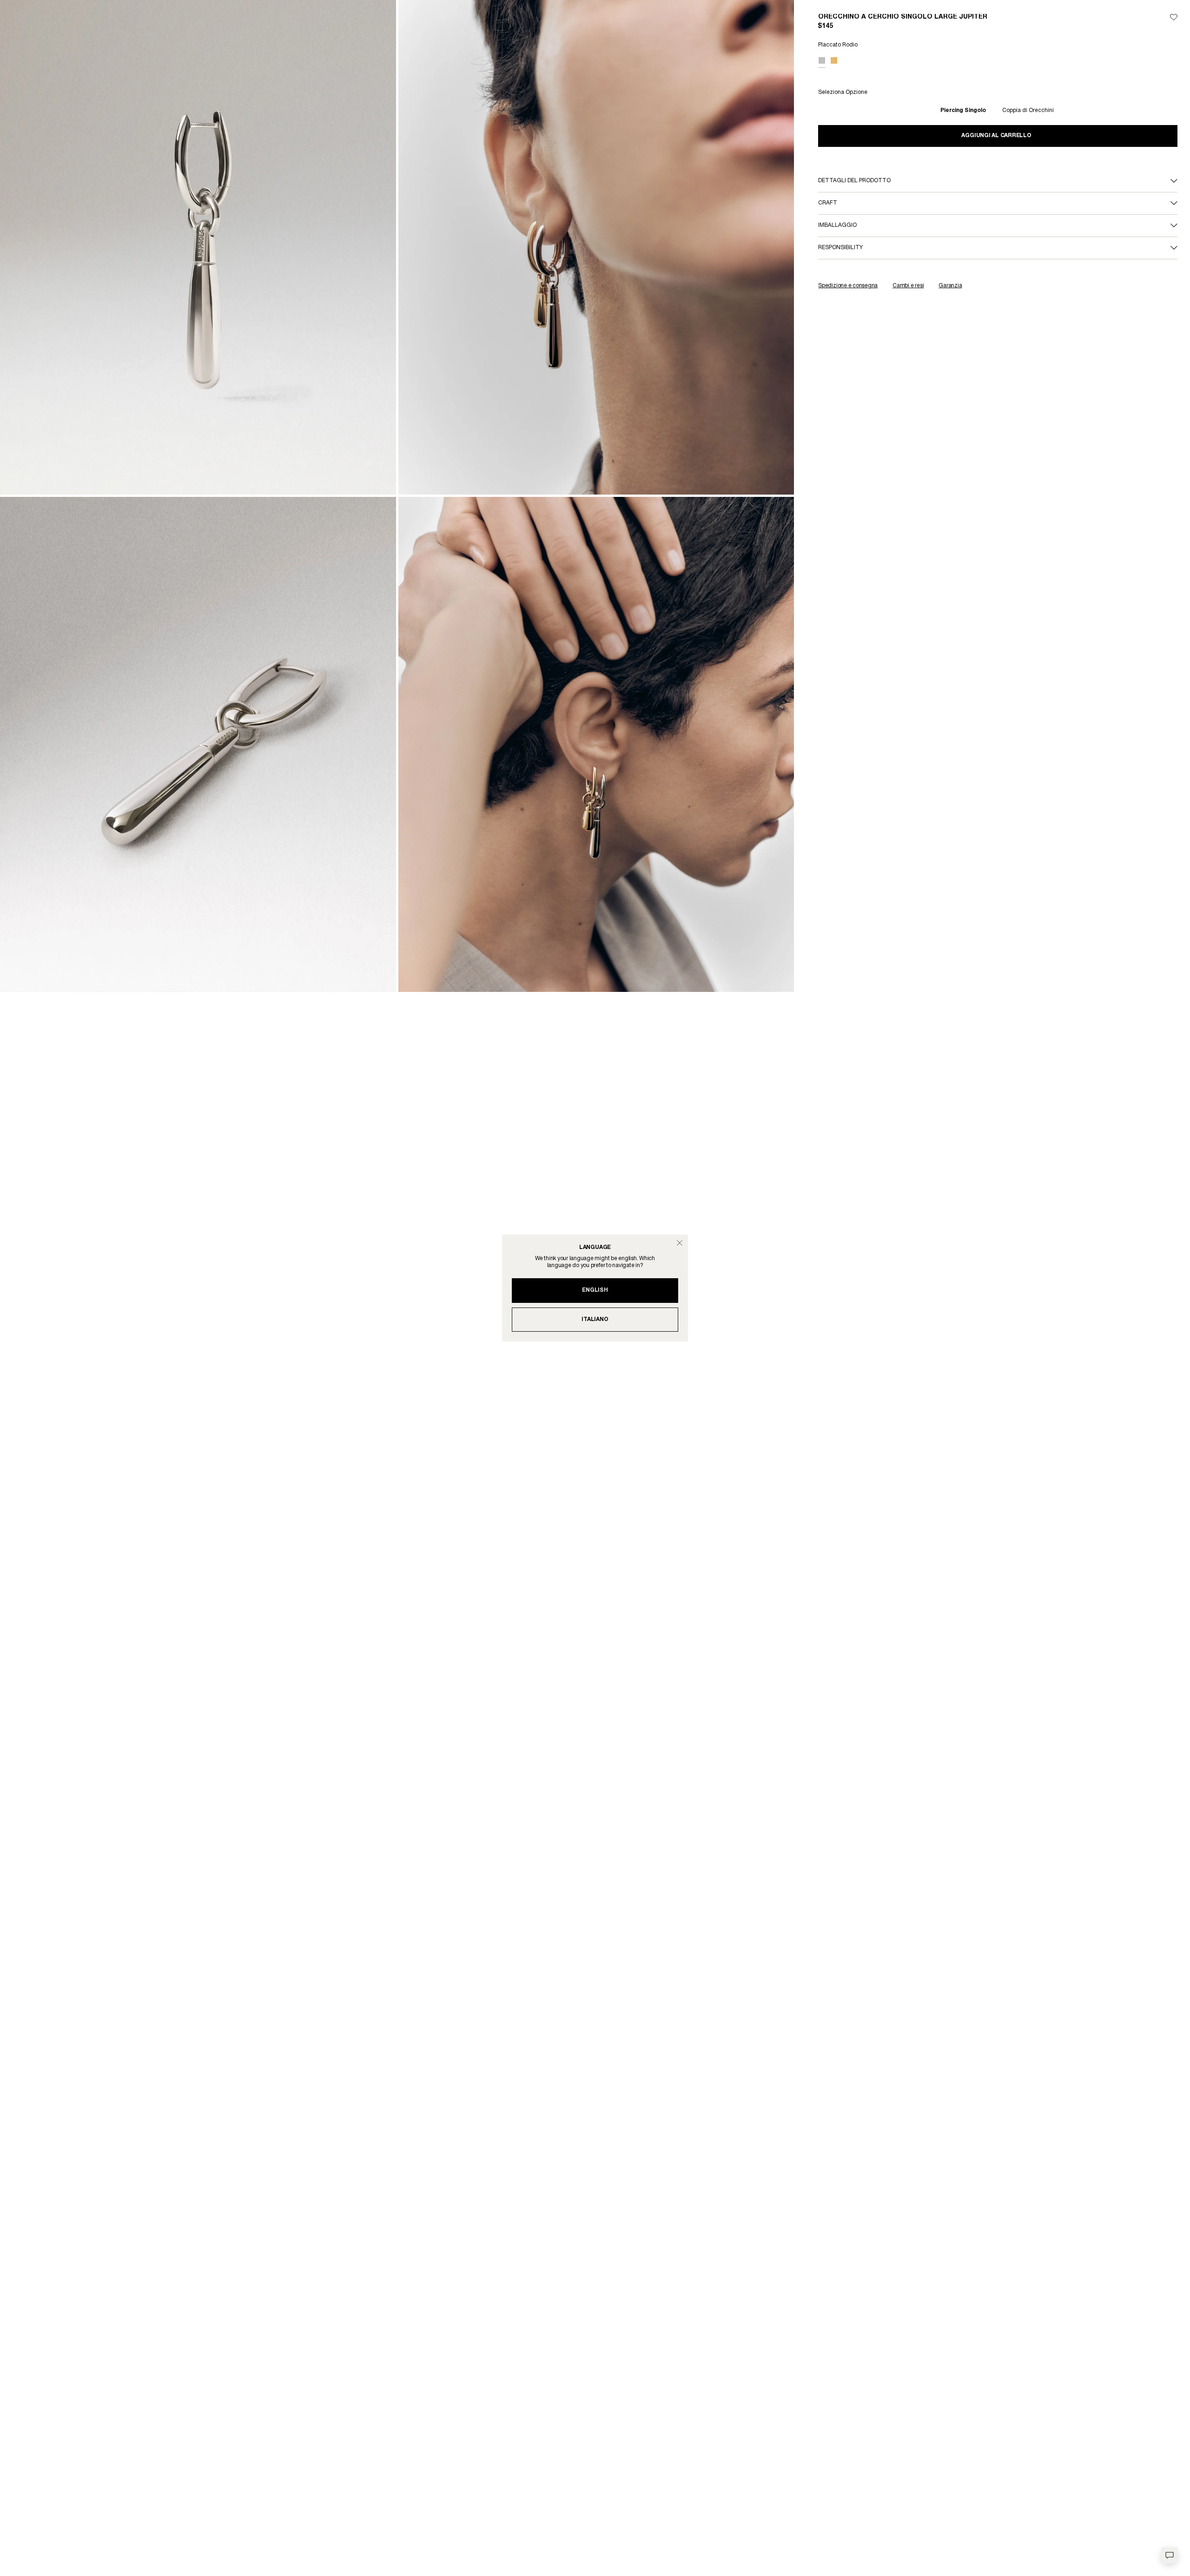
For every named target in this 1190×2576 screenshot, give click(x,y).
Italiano (595, 1319)
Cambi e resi (908, 286)
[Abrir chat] (1169, 2555)
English (595, 1290)
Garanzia (950, 286)
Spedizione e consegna (848, 286)
